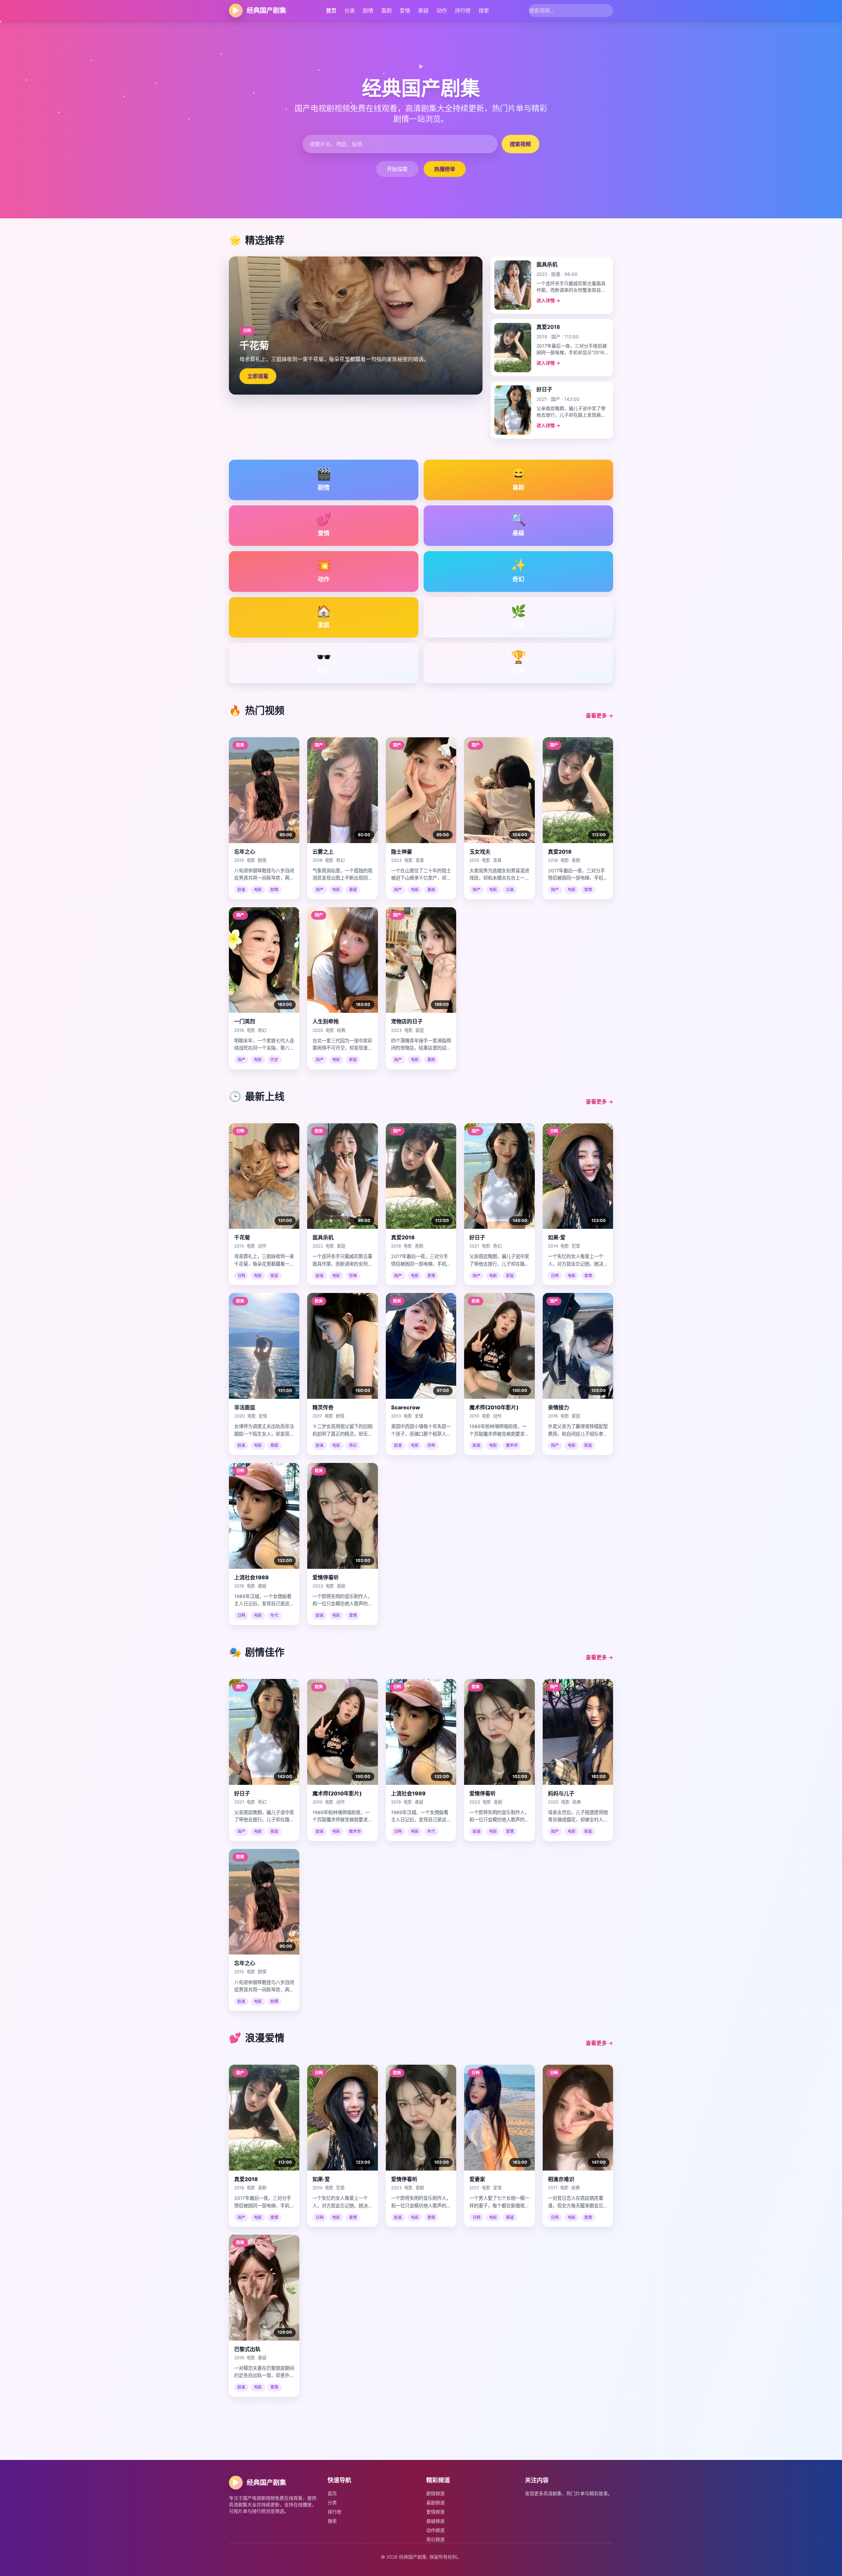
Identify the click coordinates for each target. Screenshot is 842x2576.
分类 (350, 11)
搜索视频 (520, 144)
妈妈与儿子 (561, 1793)
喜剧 (386, 11)
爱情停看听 (326, 1577)
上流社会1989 (251, 1577)
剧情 (368, 11)
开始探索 (397, 169)
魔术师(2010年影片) (494, 1407)
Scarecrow (406, 1407)
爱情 (405, 11)
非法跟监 (245, 1407)
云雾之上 (323, 852)
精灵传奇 (323, 1407)
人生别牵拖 (326, 1021)
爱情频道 (435, 2512)
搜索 (484, 11)
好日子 (477, 1237)
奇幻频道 (435, 2539)
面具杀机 (323, 1237)
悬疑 (423, 11)
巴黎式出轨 (247, 2349)
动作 (442, 11)
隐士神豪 (402, 852)
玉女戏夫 (480, 852)
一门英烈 (245, 1021)
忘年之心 (245, 852)
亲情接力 (558, 1407)
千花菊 (242, 1237)
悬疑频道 (435, 2521)
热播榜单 (445, 169)
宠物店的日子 (407, 1021)
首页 (331, 11)
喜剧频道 (435, 2503)
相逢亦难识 (561, 2179)
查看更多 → (599, 716)
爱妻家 (477, 2179)
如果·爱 (557, 1237)
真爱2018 (560, 852)
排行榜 (463, 11)
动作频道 (435, 2530)
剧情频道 (435, 2493)
